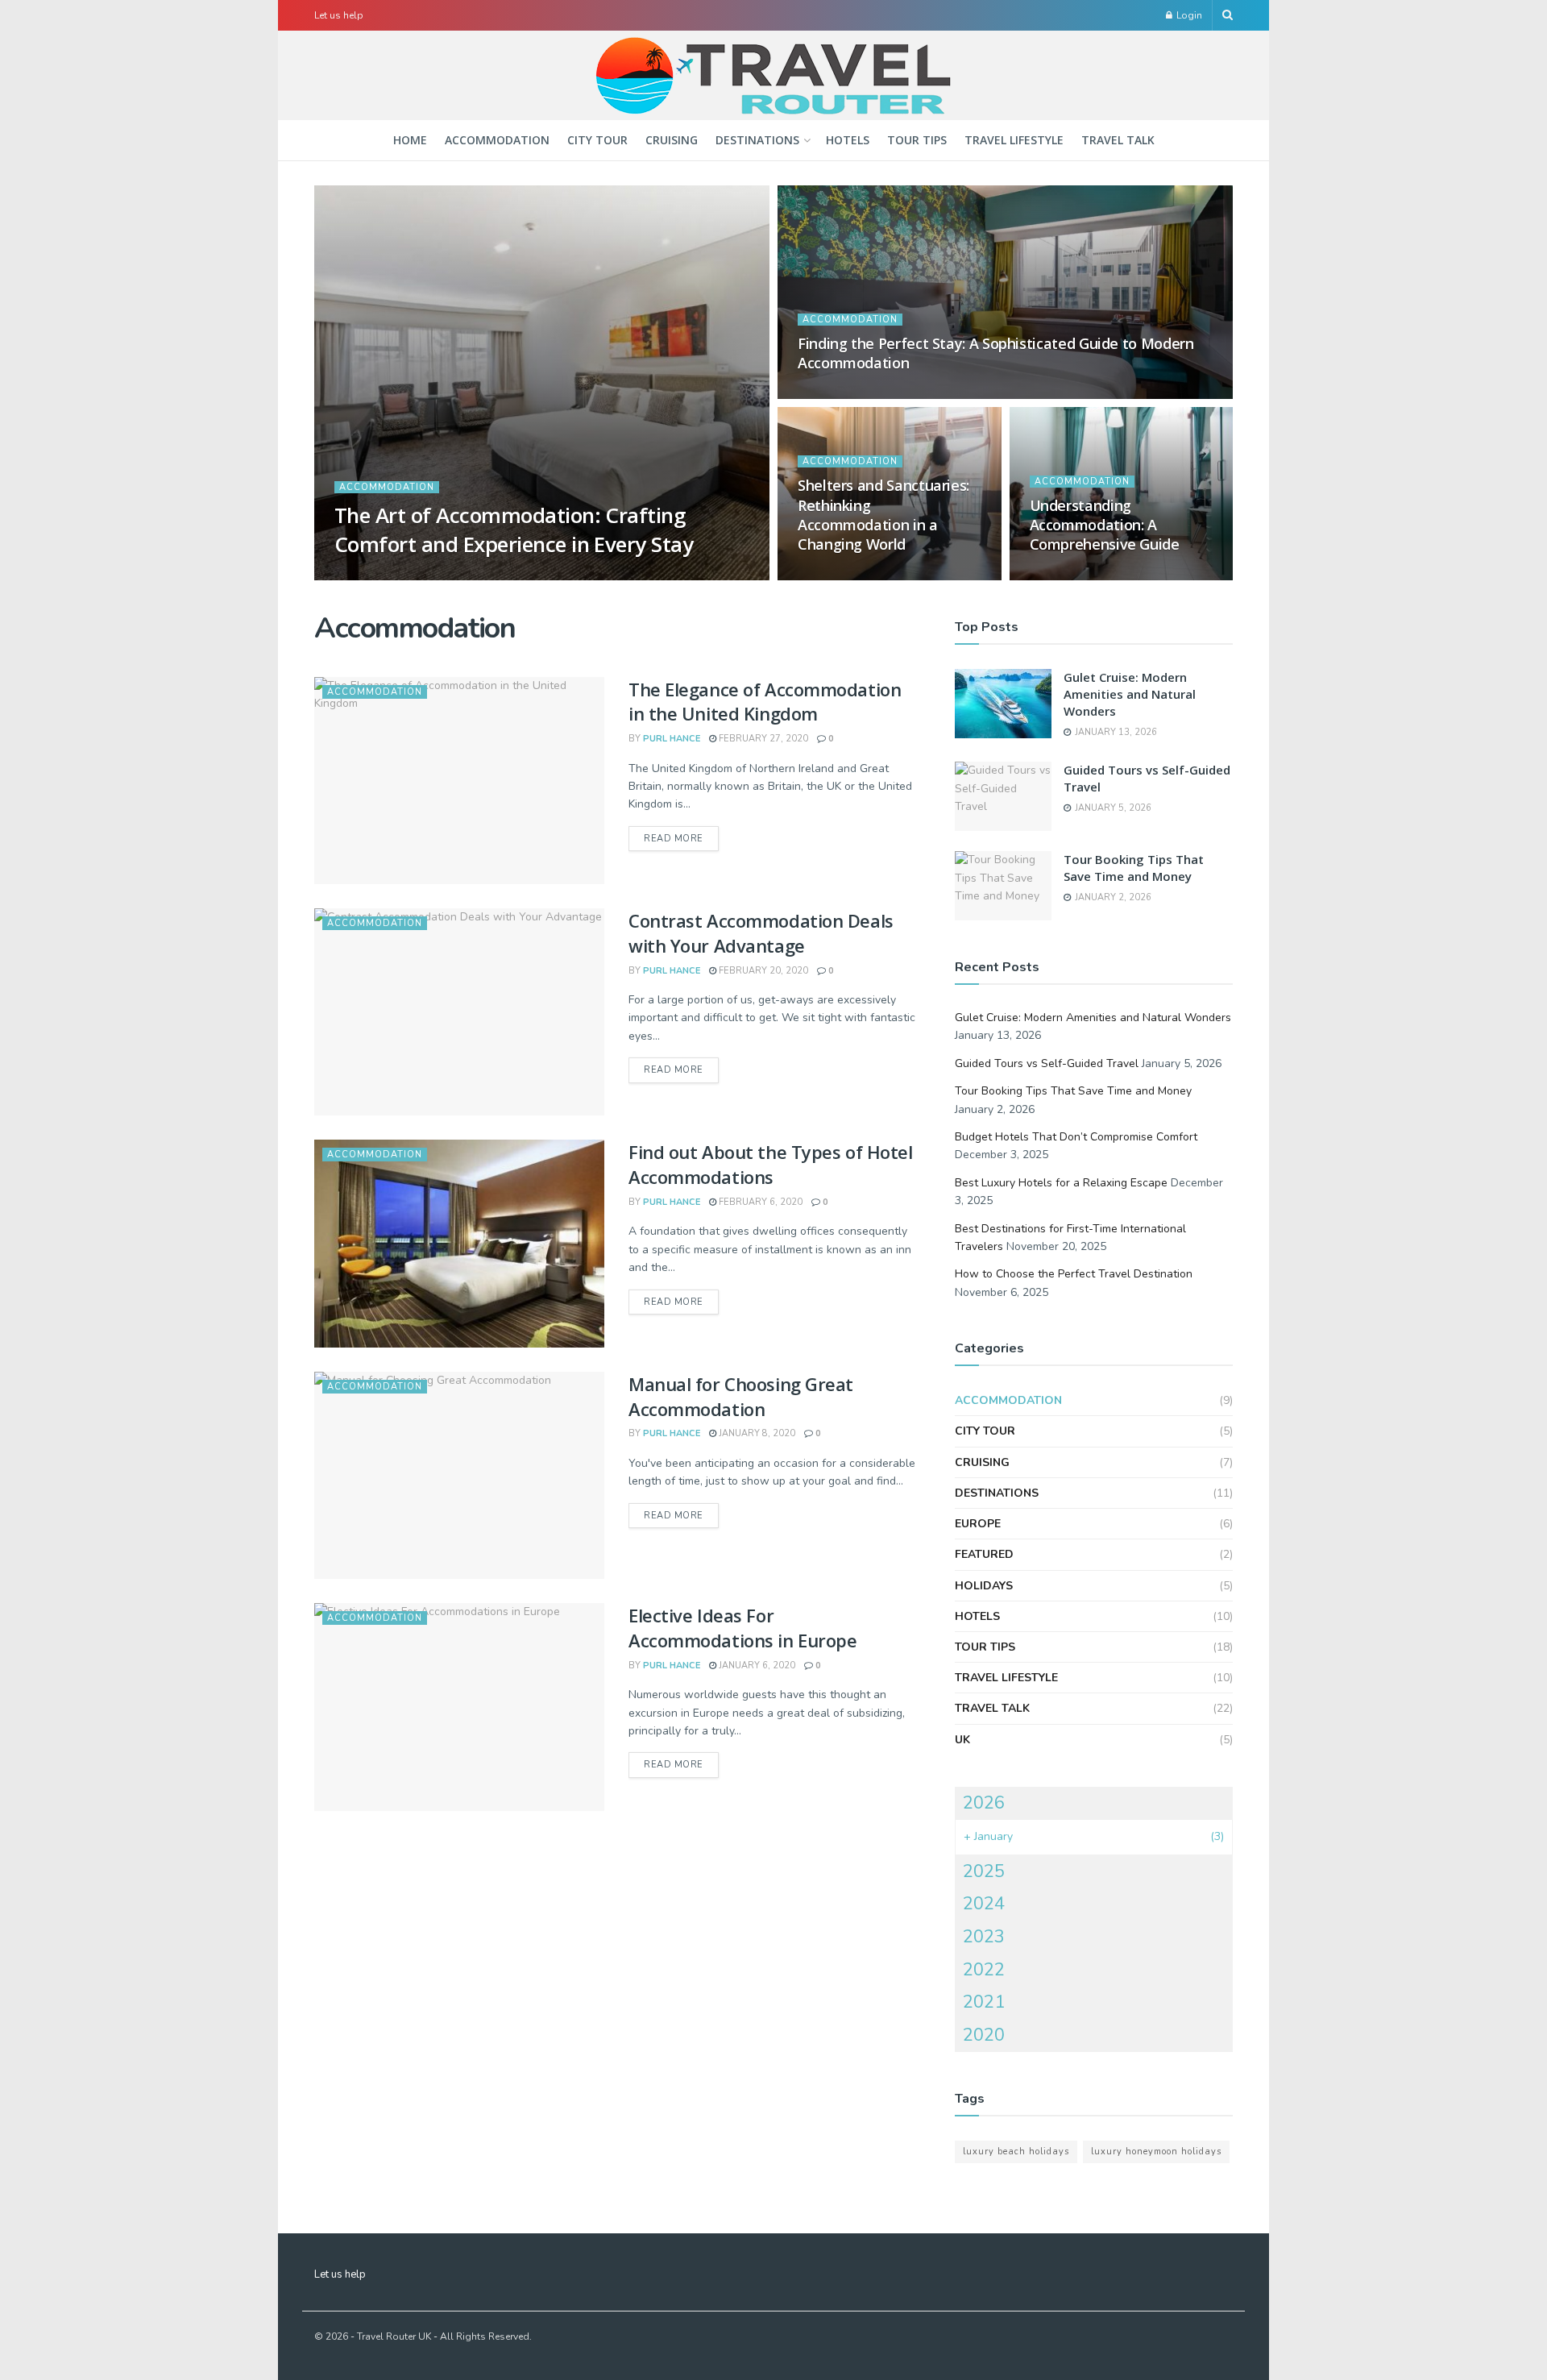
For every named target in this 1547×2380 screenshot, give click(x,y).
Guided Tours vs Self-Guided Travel (1047, 1063)
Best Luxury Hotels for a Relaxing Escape (1061, 1183)
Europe (978, 1524)
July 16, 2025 (454, 575)
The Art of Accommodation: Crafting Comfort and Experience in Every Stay (514, 529)
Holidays (984, 1586)
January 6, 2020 (756, 1666)
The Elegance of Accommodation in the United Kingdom (765, 702)
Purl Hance (377, 575)
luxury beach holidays (1016, 2152)
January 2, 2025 (1076, 575)
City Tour (597, 140)
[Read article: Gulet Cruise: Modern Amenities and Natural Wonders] (1003, 704)
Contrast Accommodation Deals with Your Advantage (761, 933)
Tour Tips (917, 140)
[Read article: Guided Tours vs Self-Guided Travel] (1003, 796)
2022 (984, 1970)
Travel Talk (1118, 140)
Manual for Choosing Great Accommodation (741, 1396)
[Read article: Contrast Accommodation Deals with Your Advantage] (459, 1012)
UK (962, 1740)
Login (1188, 15)
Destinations (757, 140)
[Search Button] (1228, 15)
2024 (984, 1904)
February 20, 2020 (762, 971)
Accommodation (497, 140)
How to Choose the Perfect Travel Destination (1074, 1274)
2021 (984, 2002)
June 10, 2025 (838, 575)
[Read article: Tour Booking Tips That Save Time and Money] (1003, 886)
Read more (681, 838)
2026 (984, 1803)
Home (410, 140)
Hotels (848, 140)
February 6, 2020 (759, 1202)
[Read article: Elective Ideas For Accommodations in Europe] (459, 1707)
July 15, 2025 (836, 394)
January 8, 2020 (756, 1433)
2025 (984, 1871)
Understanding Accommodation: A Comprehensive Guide (1105, 525)
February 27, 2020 (762, 739)
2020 (984, 2035)
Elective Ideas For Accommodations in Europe (742, 1628)
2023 (984, 1937)
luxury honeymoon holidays (1156, 2152)
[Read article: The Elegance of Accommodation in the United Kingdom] (459, 781)
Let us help (339, 15)
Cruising (672, 140)
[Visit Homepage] (773, 76)
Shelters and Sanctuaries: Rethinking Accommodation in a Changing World (883, 515)
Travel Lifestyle (1014, 140)
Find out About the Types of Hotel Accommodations (770, 1164)
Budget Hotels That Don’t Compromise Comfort (1076, 1137)
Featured (984, 1554)
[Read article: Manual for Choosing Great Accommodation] (459, 1475)
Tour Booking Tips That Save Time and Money (1134, 868)
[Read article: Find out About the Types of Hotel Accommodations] (459, 1243)
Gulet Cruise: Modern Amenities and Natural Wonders (1130, 694)
